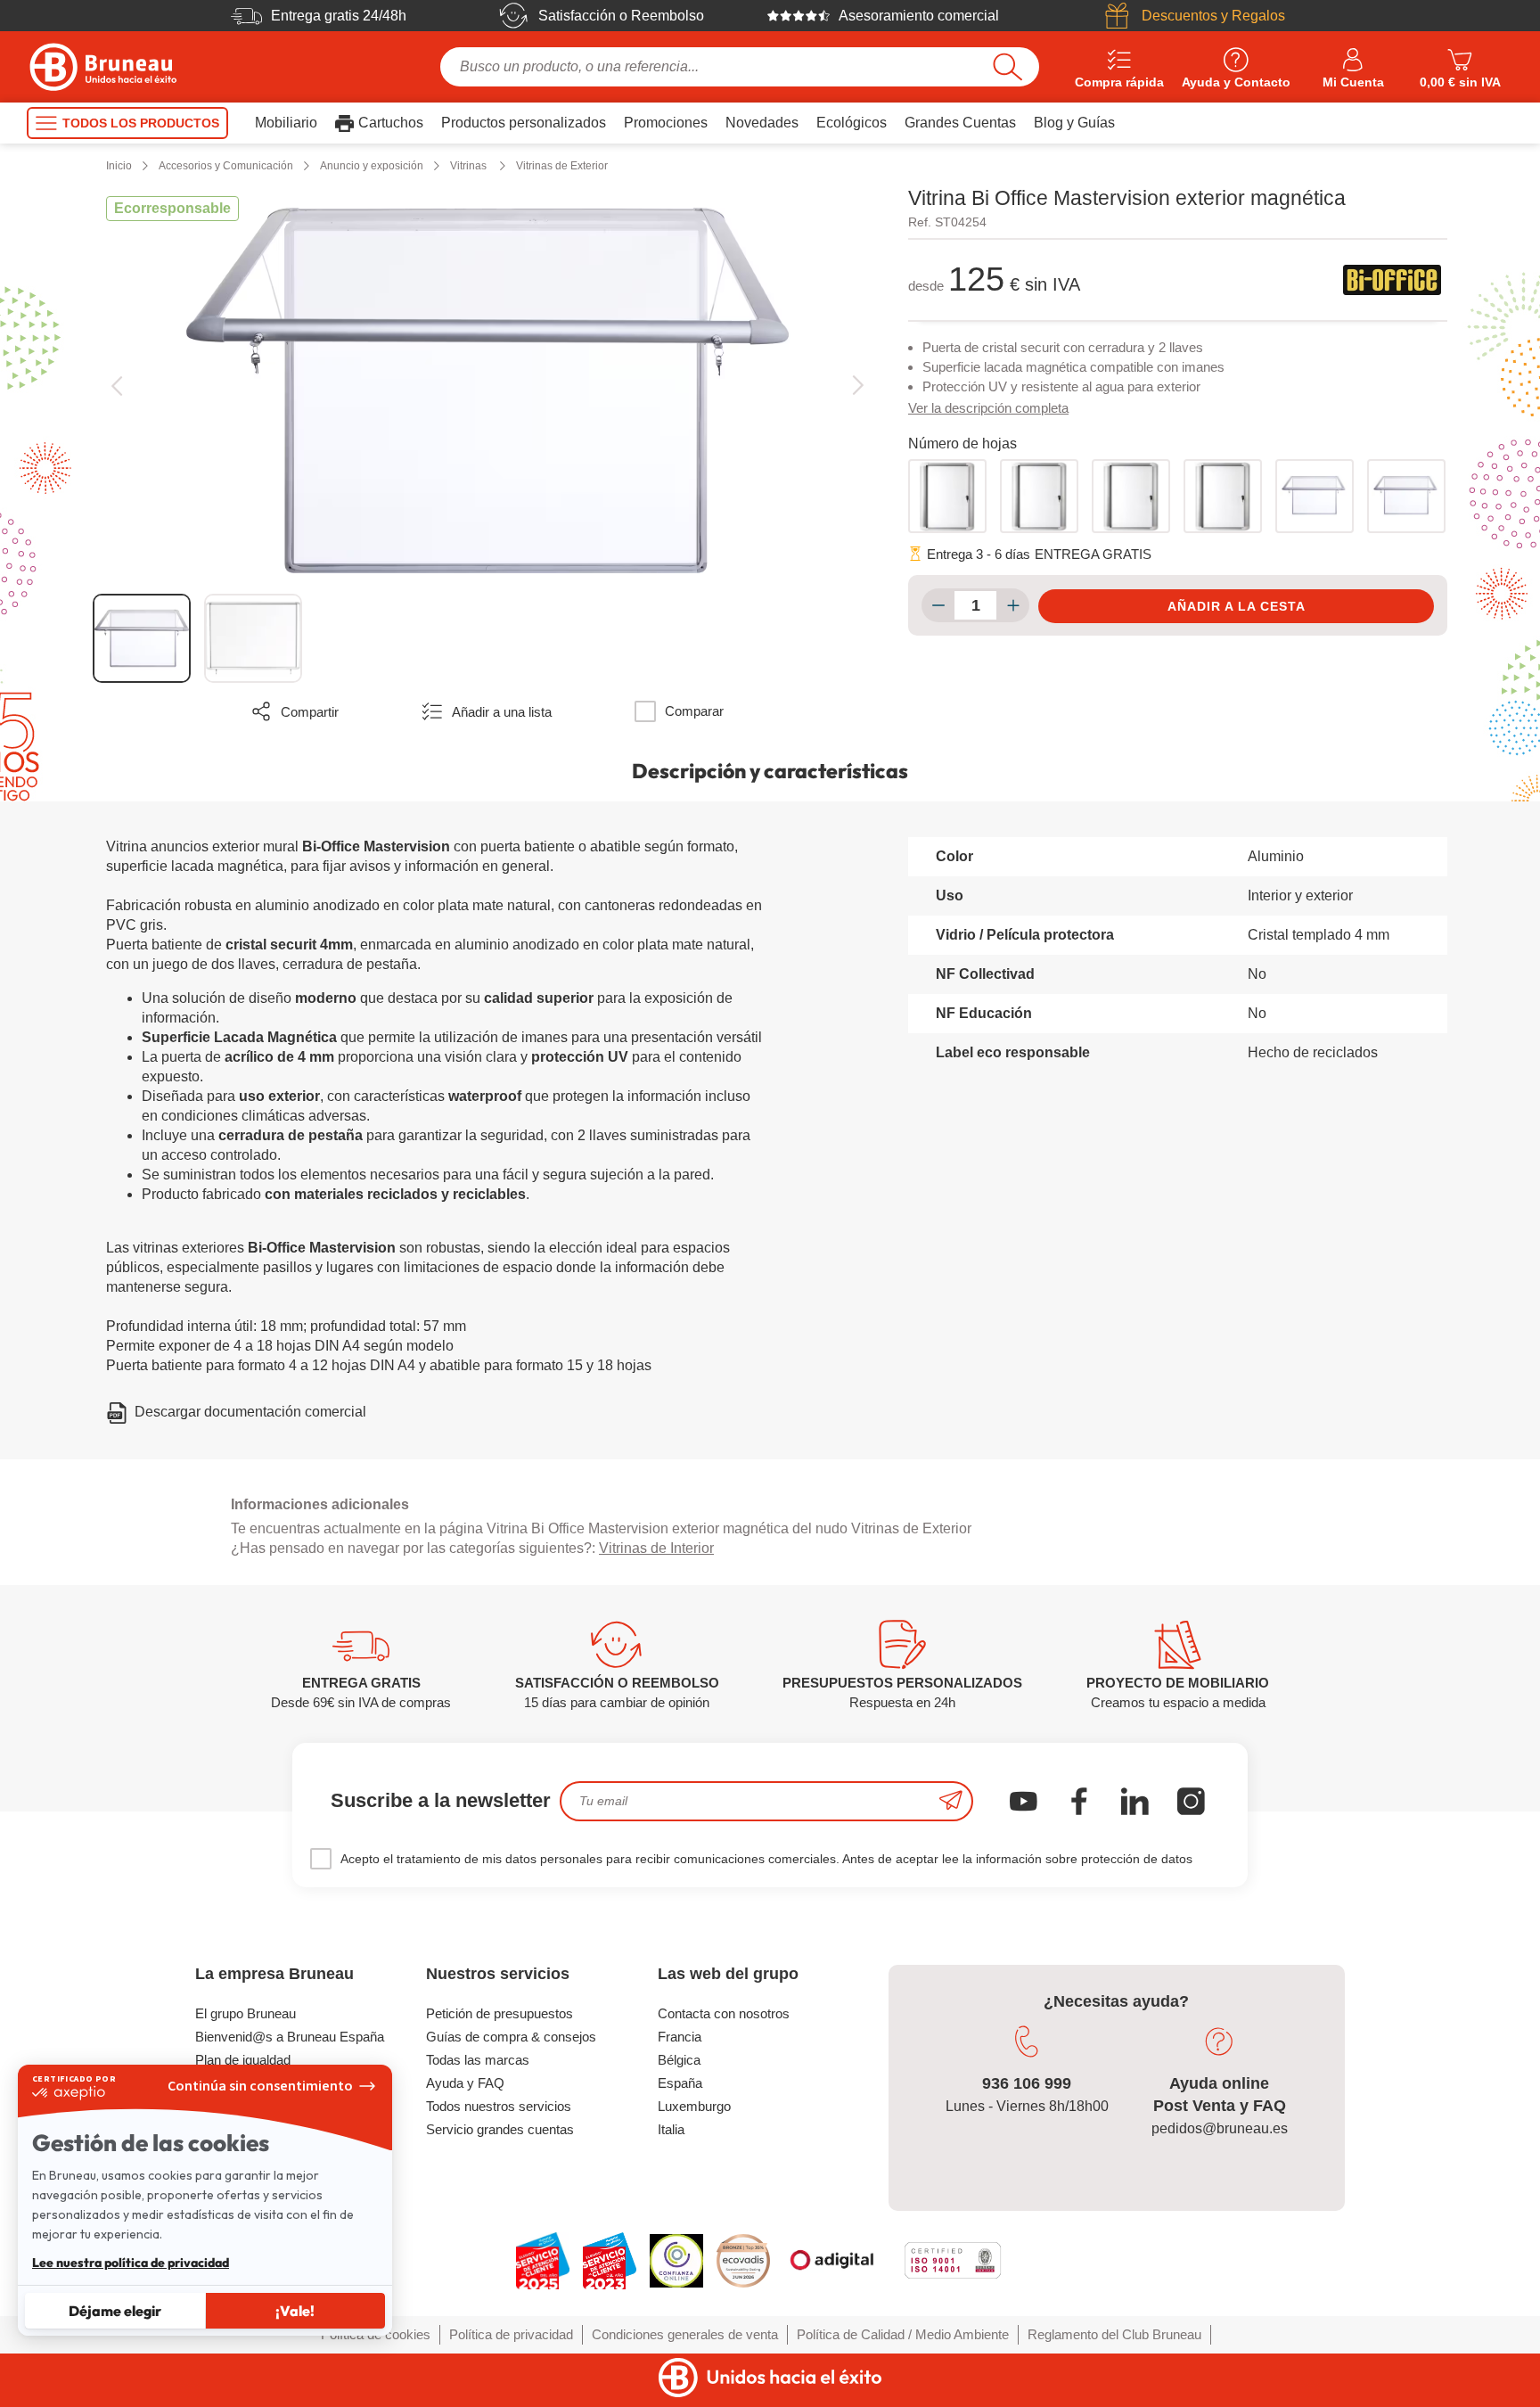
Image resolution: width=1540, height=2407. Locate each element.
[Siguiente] (858, 386)
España (680, 2083)
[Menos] (938, 605)
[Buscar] (1008, 67)
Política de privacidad (511, 2334)
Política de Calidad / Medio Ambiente (903, 2334)
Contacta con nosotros (724, 2013)
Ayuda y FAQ (465, 2083)
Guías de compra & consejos (511, 2037)
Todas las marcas (478, 2060)
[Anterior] (116, 386)
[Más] (1013, 605)
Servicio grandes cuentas (500, 2129)
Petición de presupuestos (500, 2013)
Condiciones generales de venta (685, 2334)
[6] (1039, 496)
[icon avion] (951, 1801)
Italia (671, 2129)
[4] (947, 496)
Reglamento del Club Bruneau (1114, 2334)
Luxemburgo (694, 2106)
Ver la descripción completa (988, 408)
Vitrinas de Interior (656, 1548)
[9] (1131, 496)
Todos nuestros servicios (499, 2106)
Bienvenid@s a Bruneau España (290, 2037)
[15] (1315, 496)
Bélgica (679, 2060)
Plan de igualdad (243, 2060)
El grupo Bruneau (246, 2013)
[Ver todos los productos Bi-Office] (1392, 280)
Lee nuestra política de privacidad (131, 2263)
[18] (1406, 496)
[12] (1223, 496)
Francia (680, 2037)
